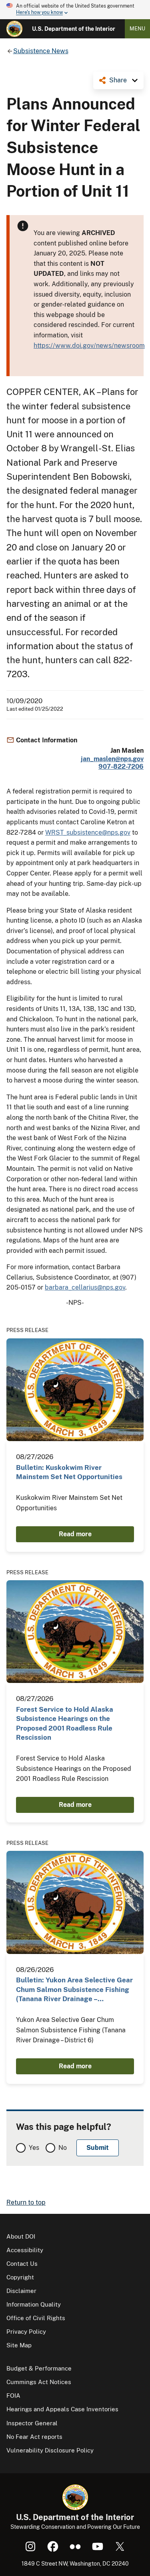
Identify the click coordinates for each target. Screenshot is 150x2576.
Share (118, 80)
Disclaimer (21, 2291)
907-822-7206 (121, 767)
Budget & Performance (39, 2368)
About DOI (21, 2236)
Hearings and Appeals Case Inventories (62, 2409)
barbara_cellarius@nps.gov (85, 1287)
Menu (137, 29)
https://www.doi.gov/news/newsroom (89, 346)
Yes (34, 2148)
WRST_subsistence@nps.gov (88, 832)
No (63, 2148)
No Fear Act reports (34, 2437)
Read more (75, 1534)
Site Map (19, 2345)
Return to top (26, 2202)
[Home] (14, 29)
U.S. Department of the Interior (74, 29)
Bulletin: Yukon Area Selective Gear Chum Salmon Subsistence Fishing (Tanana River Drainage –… (74, 1989)
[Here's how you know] (75, 10)
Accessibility (25, 2250)
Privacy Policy (26, 2332)
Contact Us (22, 2264)
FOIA (13, 2396)
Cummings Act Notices (39, 2382)
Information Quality (34, 2304)
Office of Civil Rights (36, 2318)
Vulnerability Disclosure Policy (50, 2450)
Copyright (20, 2277)
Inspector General (32, 2423)
